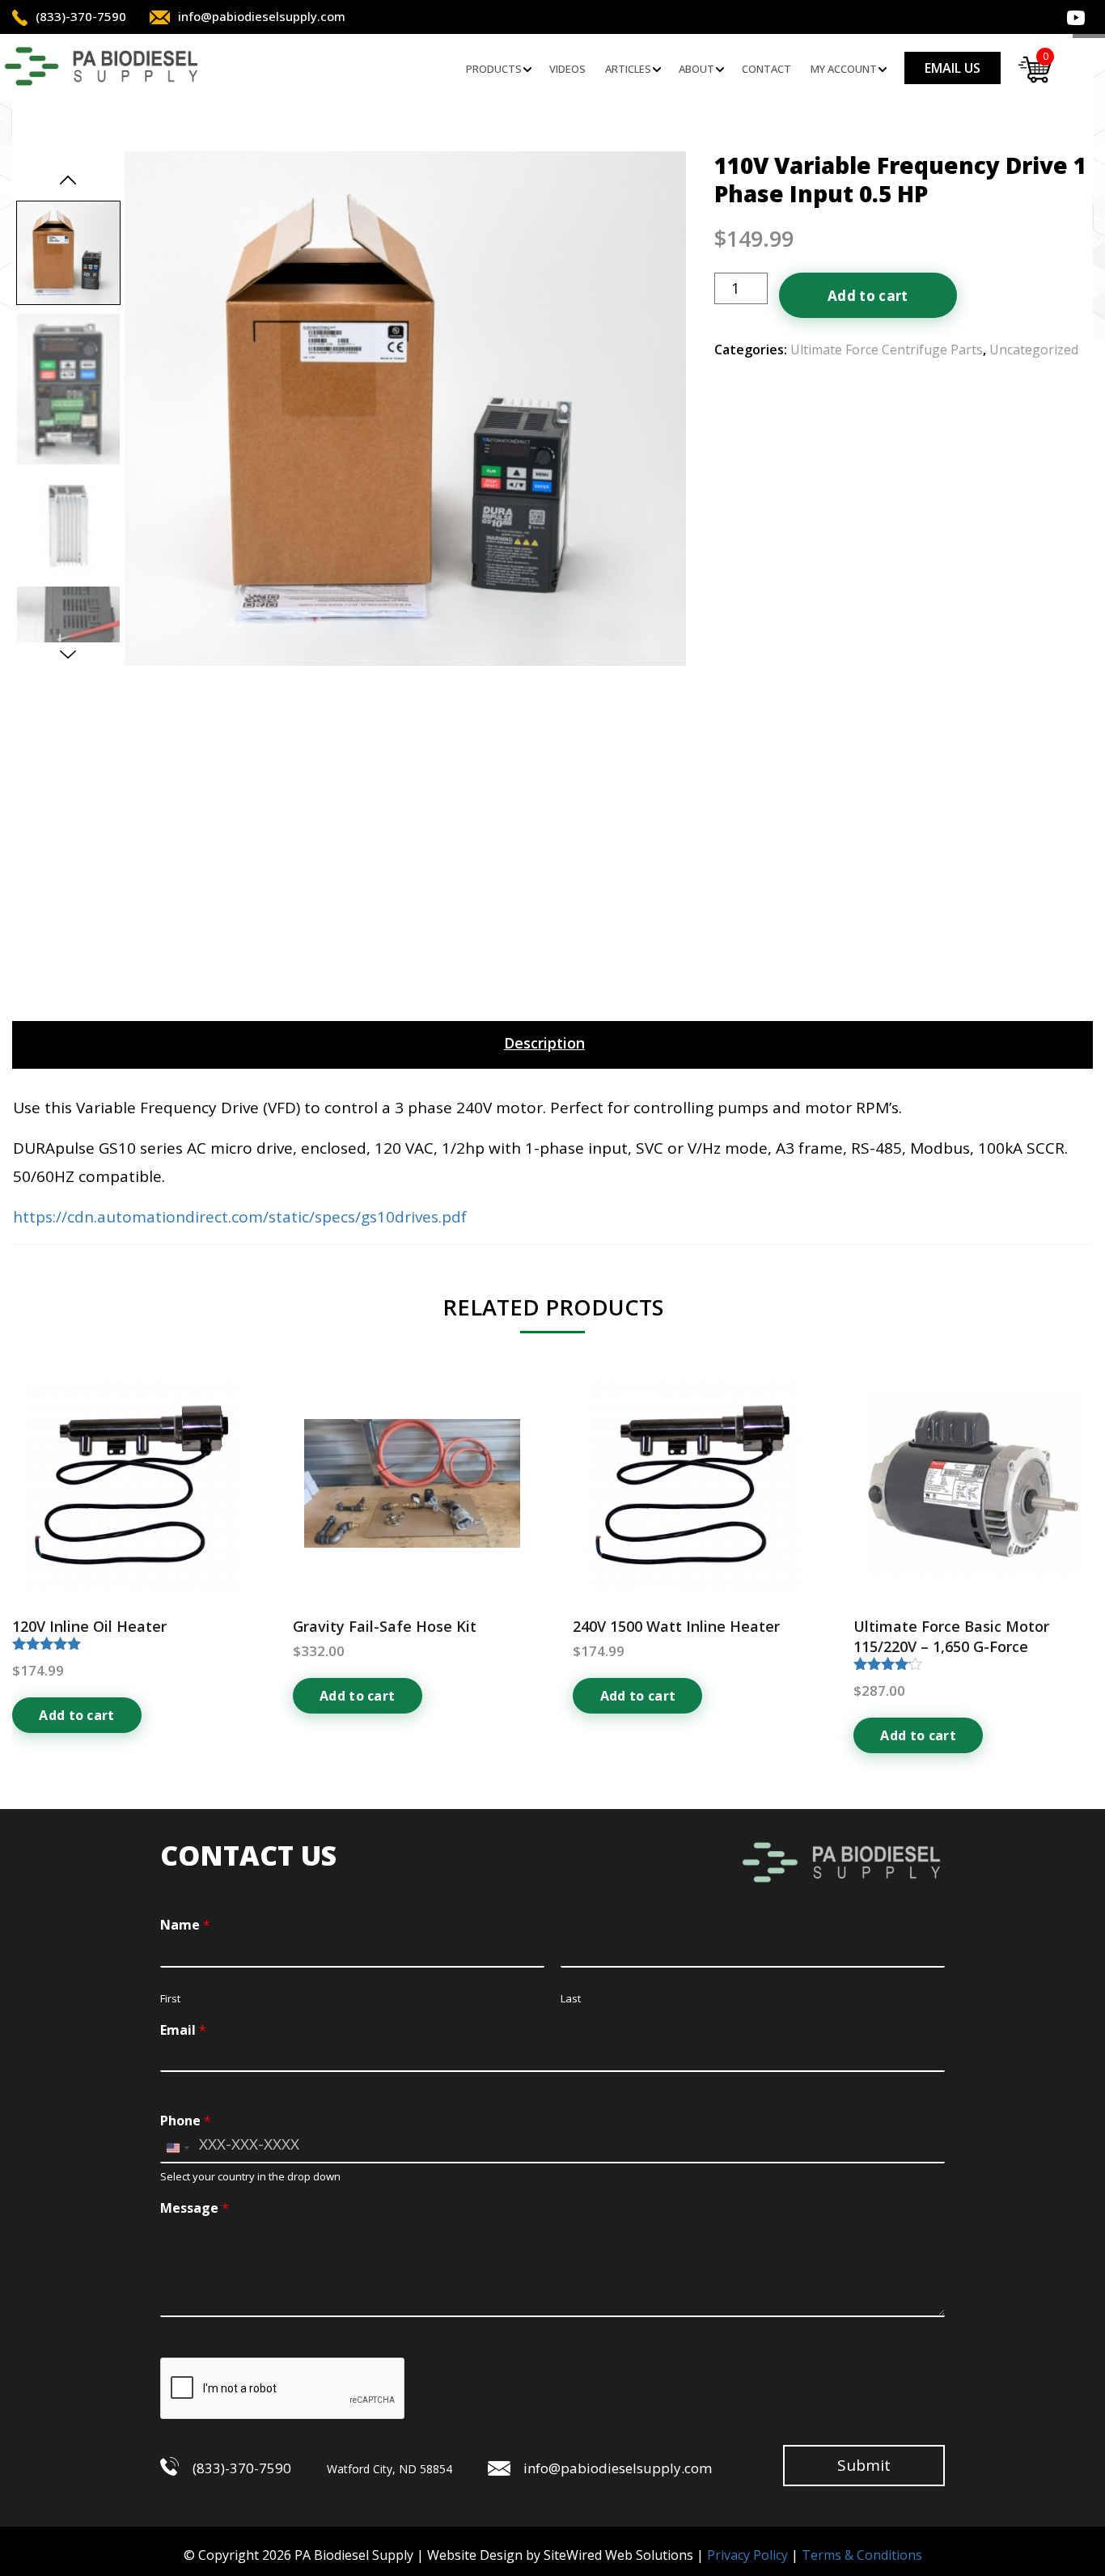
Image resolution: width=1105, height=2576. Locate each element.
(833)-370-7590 (81, 16)
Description (544, 1043)
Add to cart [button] (77, 1715)
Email (183, 2030)
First (170, 1999)
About (696, 69)
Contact (766, 69)
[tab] (544, 1043)
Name (185, 1925)
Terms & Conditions (862, 2555)
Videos (567, 69)
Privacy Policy (747, 2555)
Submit (864, 2465)
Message (195, 2208)
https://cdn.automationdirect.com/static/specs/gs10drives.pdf (240, 1217)
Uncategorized (1034, 350)
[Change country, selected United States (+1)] (177, 2148)
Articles (628, 69)
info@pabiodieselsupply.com (262, 16)
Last (571, 1999)
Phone (186, 2121)
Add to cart (868, 296)
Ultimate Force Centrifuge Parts (887, 350)
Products (494, 69)
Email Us (953, 68)
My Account (844, 69)
